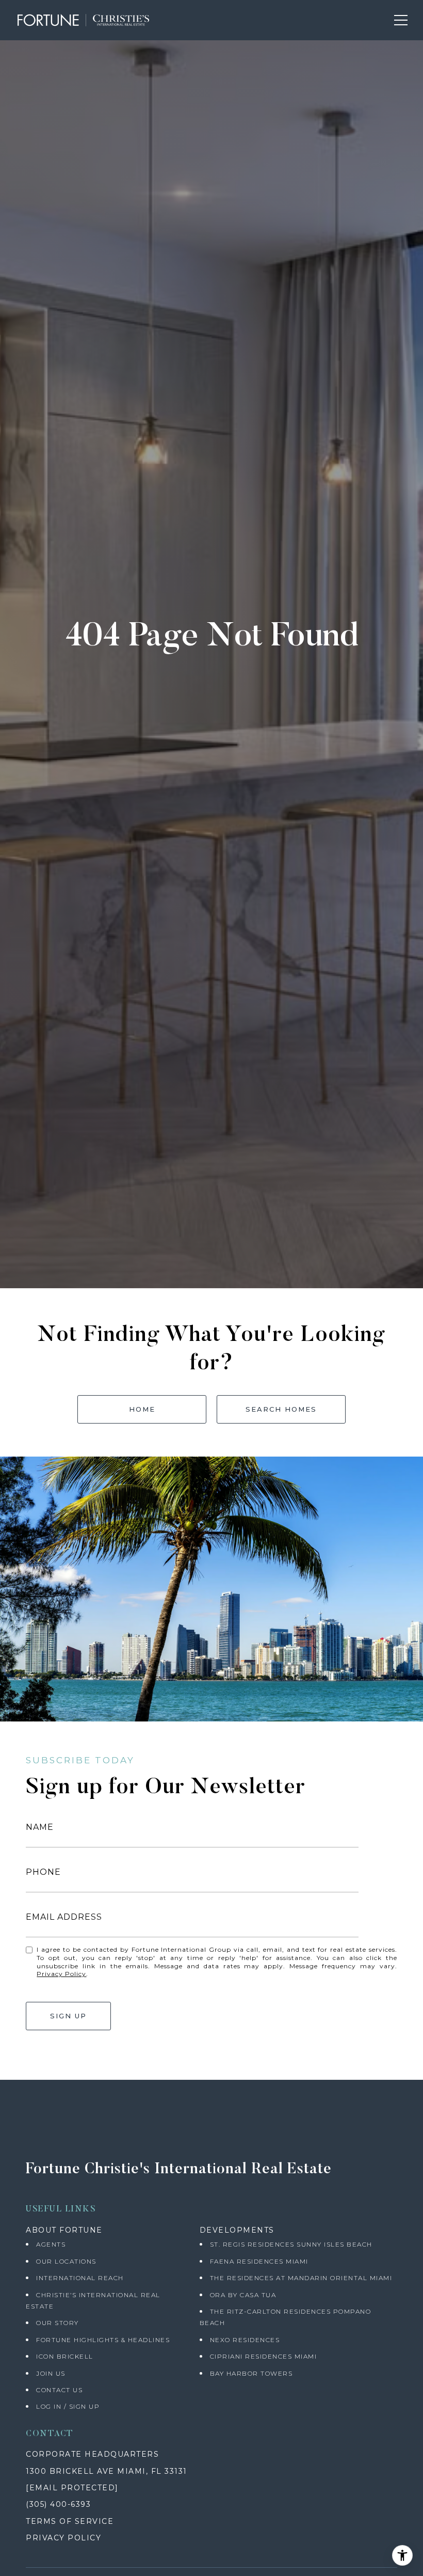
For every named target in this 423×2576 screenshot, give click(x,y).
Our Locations (66, 2261)
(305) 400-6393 (58, 2504)
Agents (51, 2244)
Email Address (64, 1917)
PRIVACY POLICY (63, 2538)
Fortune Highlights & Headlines (103, 2340)
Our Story (58, 2323)
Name (40, 1827)
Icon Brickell (65, 2356)
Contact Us (59, 2390)
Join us (51, 2373)
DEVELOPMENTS (237, 2230)
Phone (43, 1872)
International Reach (80, 2278)
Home (142, 1409)
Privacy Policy (61, 1974)
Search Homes (281, 1409)
